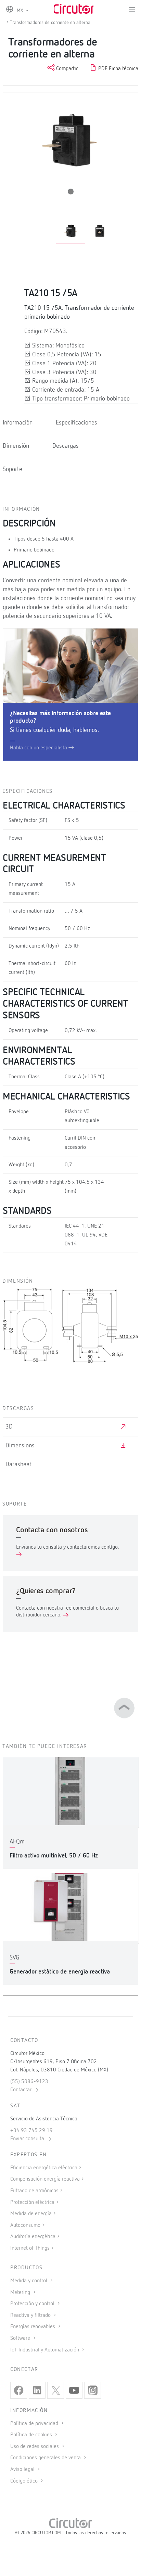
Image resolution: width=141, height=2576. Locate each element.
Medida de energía (31, 2214)
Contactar (22, 2090)
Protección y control (33, 2304)
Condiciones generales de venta (46, 2458)
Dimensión (16, 446)
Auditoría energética (33, 2237)
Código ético (25, 2481)
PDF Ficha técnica (118, 69)
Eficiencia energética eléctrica (44, 2168)
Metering (21, 2293)
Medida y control (29, 2281)
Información (18, 423)
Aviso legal (23, 2470)
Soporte (12, 469)
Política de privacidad (35, 2424)
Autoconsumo (25, 2225)
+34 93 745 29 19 (31, 2131)
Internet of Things (30, 2248)
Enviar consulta (28, 2139)
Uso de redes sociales (35, 2447)
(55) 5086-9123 (29, 2082)
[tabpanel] (71, 232)
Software (21, 2338)
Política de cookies (32, 2435)
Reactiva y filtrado (31, 2315)
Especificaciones (76, 423)
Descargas (66, 446)
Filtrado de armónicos (34, 2191)
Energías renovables (33, 2327)
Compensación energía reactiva (45, 2179)
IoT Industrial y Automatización (45, 2350)
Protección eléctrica (32, 2203)
